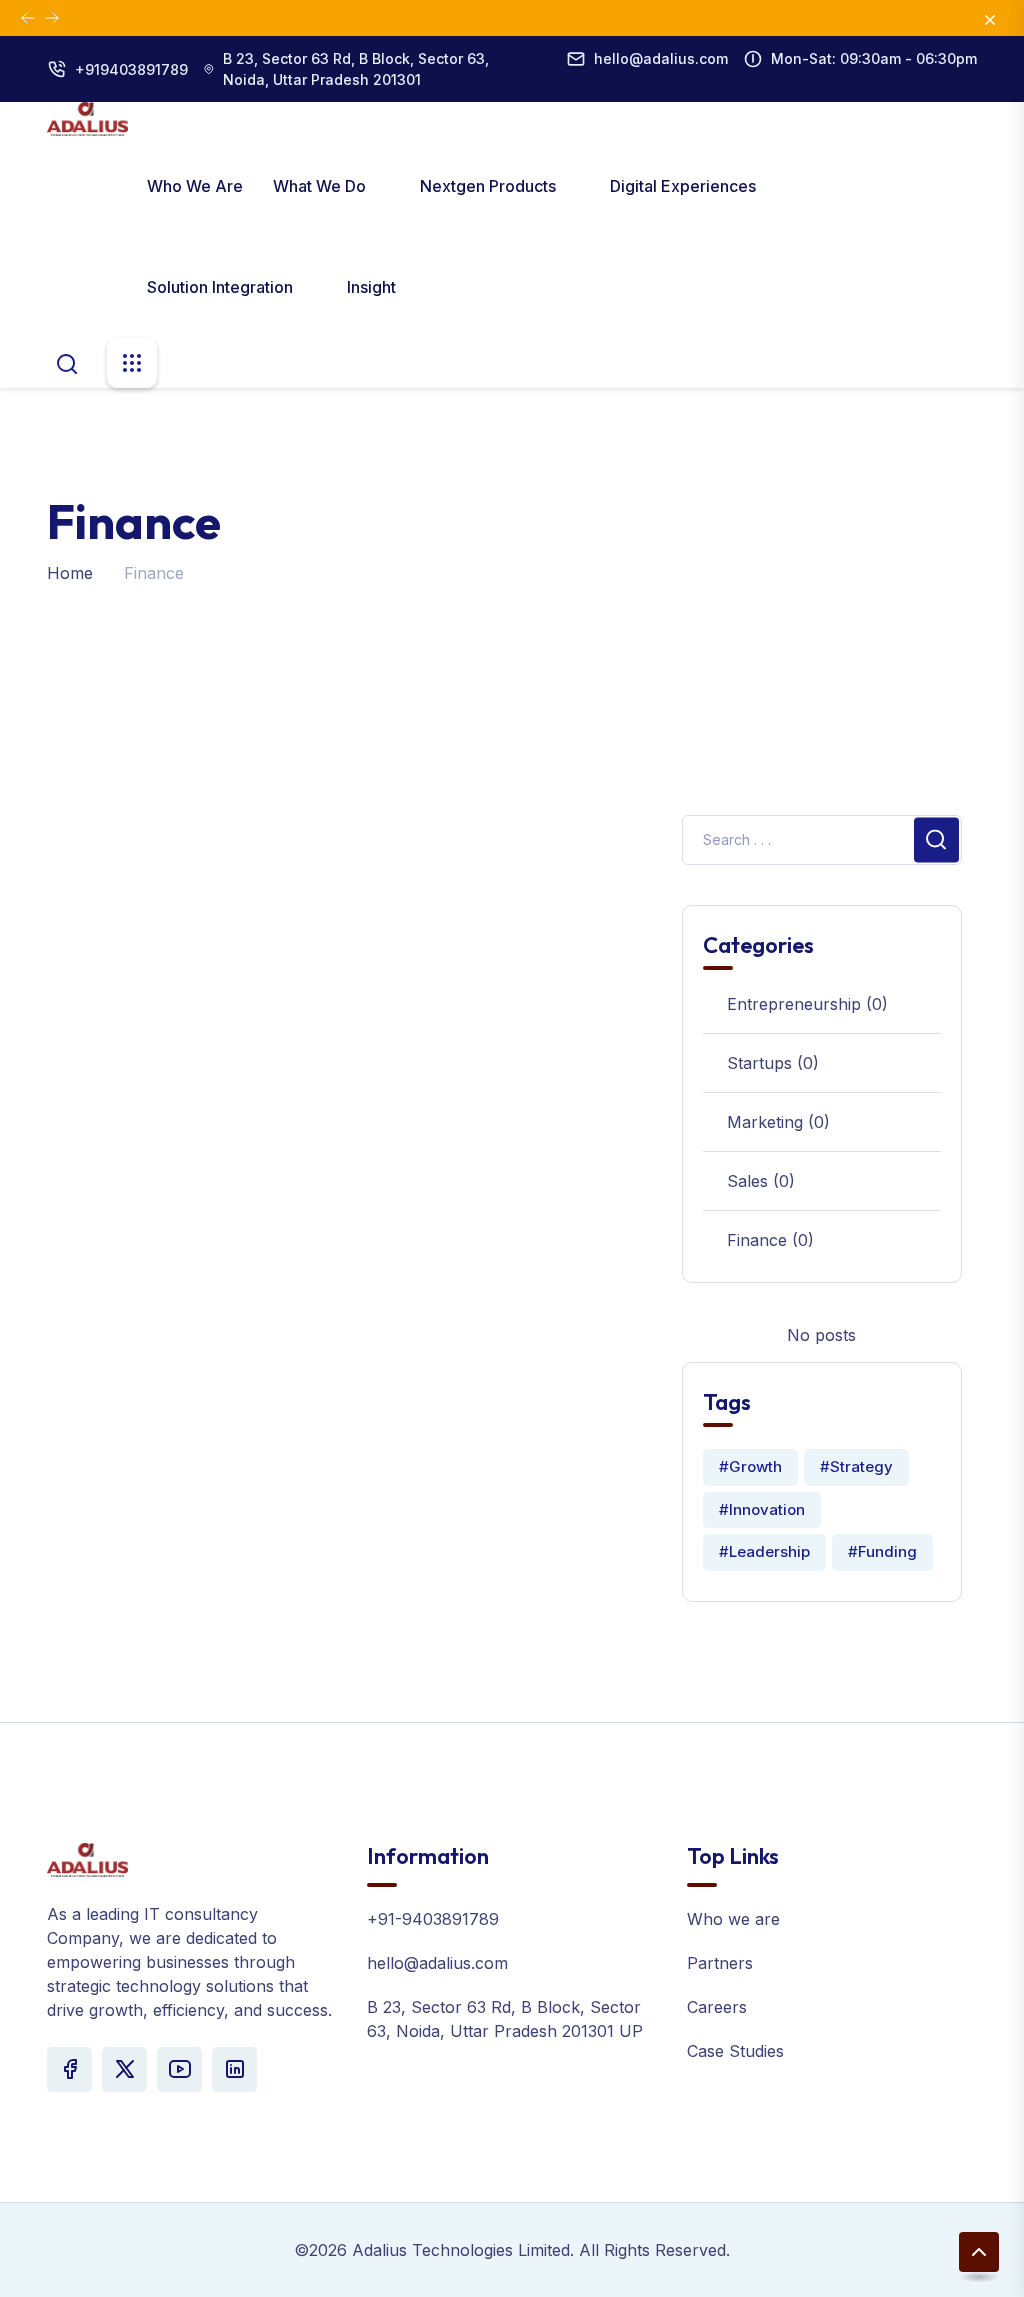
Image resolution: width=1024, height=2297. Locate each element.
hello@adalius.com (661, 58)
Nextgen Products (490, 186)
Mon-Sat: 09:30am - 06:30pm (874, 58)
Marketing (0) (778, 1122)
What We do (321, 186)
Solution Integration (222, 287)
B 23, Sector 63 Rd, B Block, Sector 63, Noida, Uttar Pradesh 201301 (356, 69)
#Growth (750, 1466)
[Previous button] (52, 18)
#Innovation (762, 1509)
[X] (124, 2069)
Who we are (195, 186)
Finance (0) (770, 1240)
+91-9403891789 (433, 1919)
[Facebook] (69, 2069)
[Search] (67, 362)
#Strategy (856, 1466)
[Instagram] (234, 2069)
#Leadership (764, 1551)
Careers (717, 2007)
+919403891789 (131, 69)
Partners (720, 1963)
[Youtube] (179, 2069)
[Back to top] (979, 2252)
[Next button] (28, 18)
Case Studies (735, 2051)
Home (70, 573)
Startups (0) (773, 1063)
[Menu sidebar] (132, 363)
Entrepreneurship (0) (807, 1004)
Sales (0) (761, 1181)
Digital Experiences (685, 186)
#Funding (882, 1551)
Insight (371, 287)
